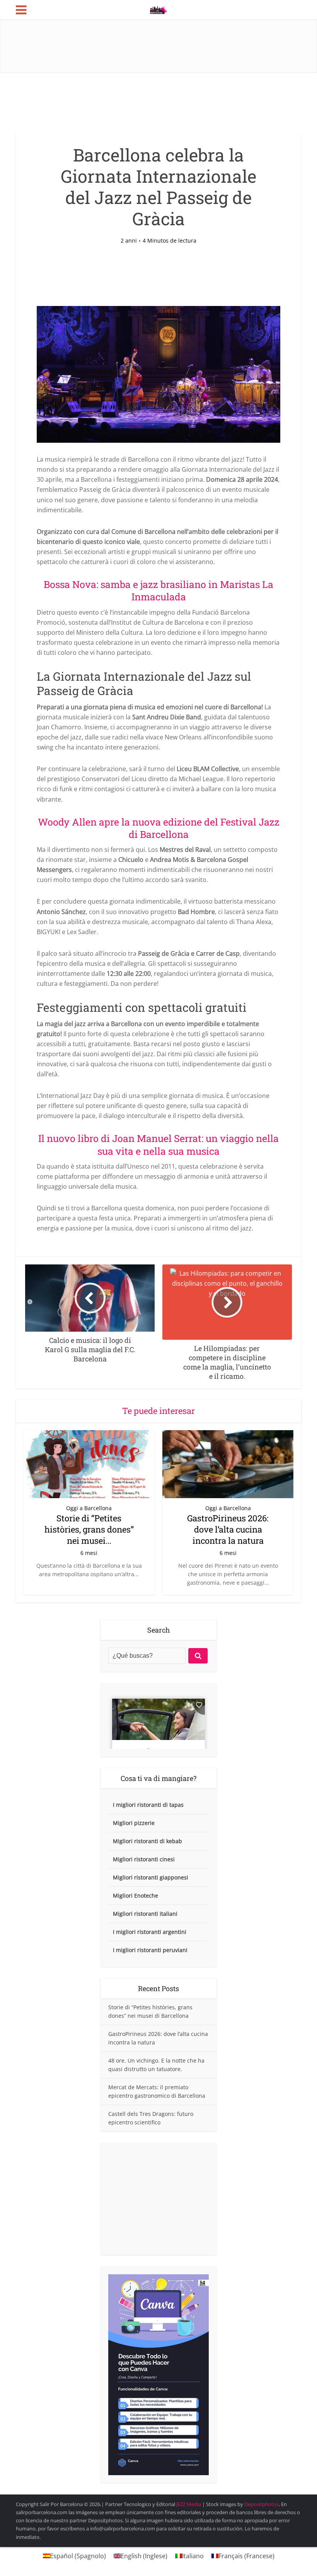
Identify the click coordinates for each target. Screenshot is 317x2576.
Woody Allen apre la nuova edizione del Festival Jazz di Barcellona (159, 828)
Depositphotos (262, 2504)
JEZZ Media (189, 2504)
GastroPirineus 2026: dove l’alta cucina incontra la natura (228, 1529)
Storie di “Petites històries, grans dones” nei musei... (89, 1529)
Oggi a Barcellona (89, 1508)
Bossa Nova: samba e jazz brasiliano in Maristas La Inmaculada (158, 590)
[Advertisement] (158, 2199)
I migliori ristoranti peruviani (150, 1950)
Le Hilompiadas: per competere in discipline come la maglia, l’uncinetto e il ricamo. (151, 2501)
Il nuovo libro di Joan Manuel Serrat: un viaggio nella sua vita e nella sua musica (158, 1144)
